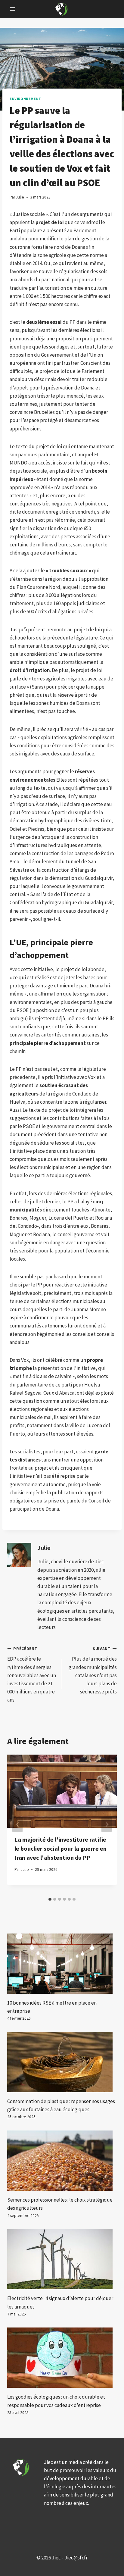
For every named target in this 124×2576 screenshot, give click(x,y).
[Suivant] (107, 1824)
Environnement (25, 99)
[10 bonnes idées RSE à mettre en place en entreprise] (62, 1964)
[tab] (50, 1899)
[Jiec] (62, 9)
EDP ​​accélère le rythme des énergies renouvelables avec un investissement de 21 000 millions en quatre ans (32, 1675)
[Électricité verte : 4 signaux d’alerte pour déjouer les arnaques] (62, 2259)
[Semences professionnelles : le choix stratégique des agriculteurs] (62, 2161)
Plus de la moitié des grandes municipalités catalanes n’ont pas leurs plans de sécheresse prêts (93, 1671)
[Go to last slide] (17, 1824)
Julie (44, 1548)
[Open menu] (13, 9)
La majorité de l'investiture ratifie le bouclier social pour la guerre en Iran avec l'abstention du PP (60, 1848)
